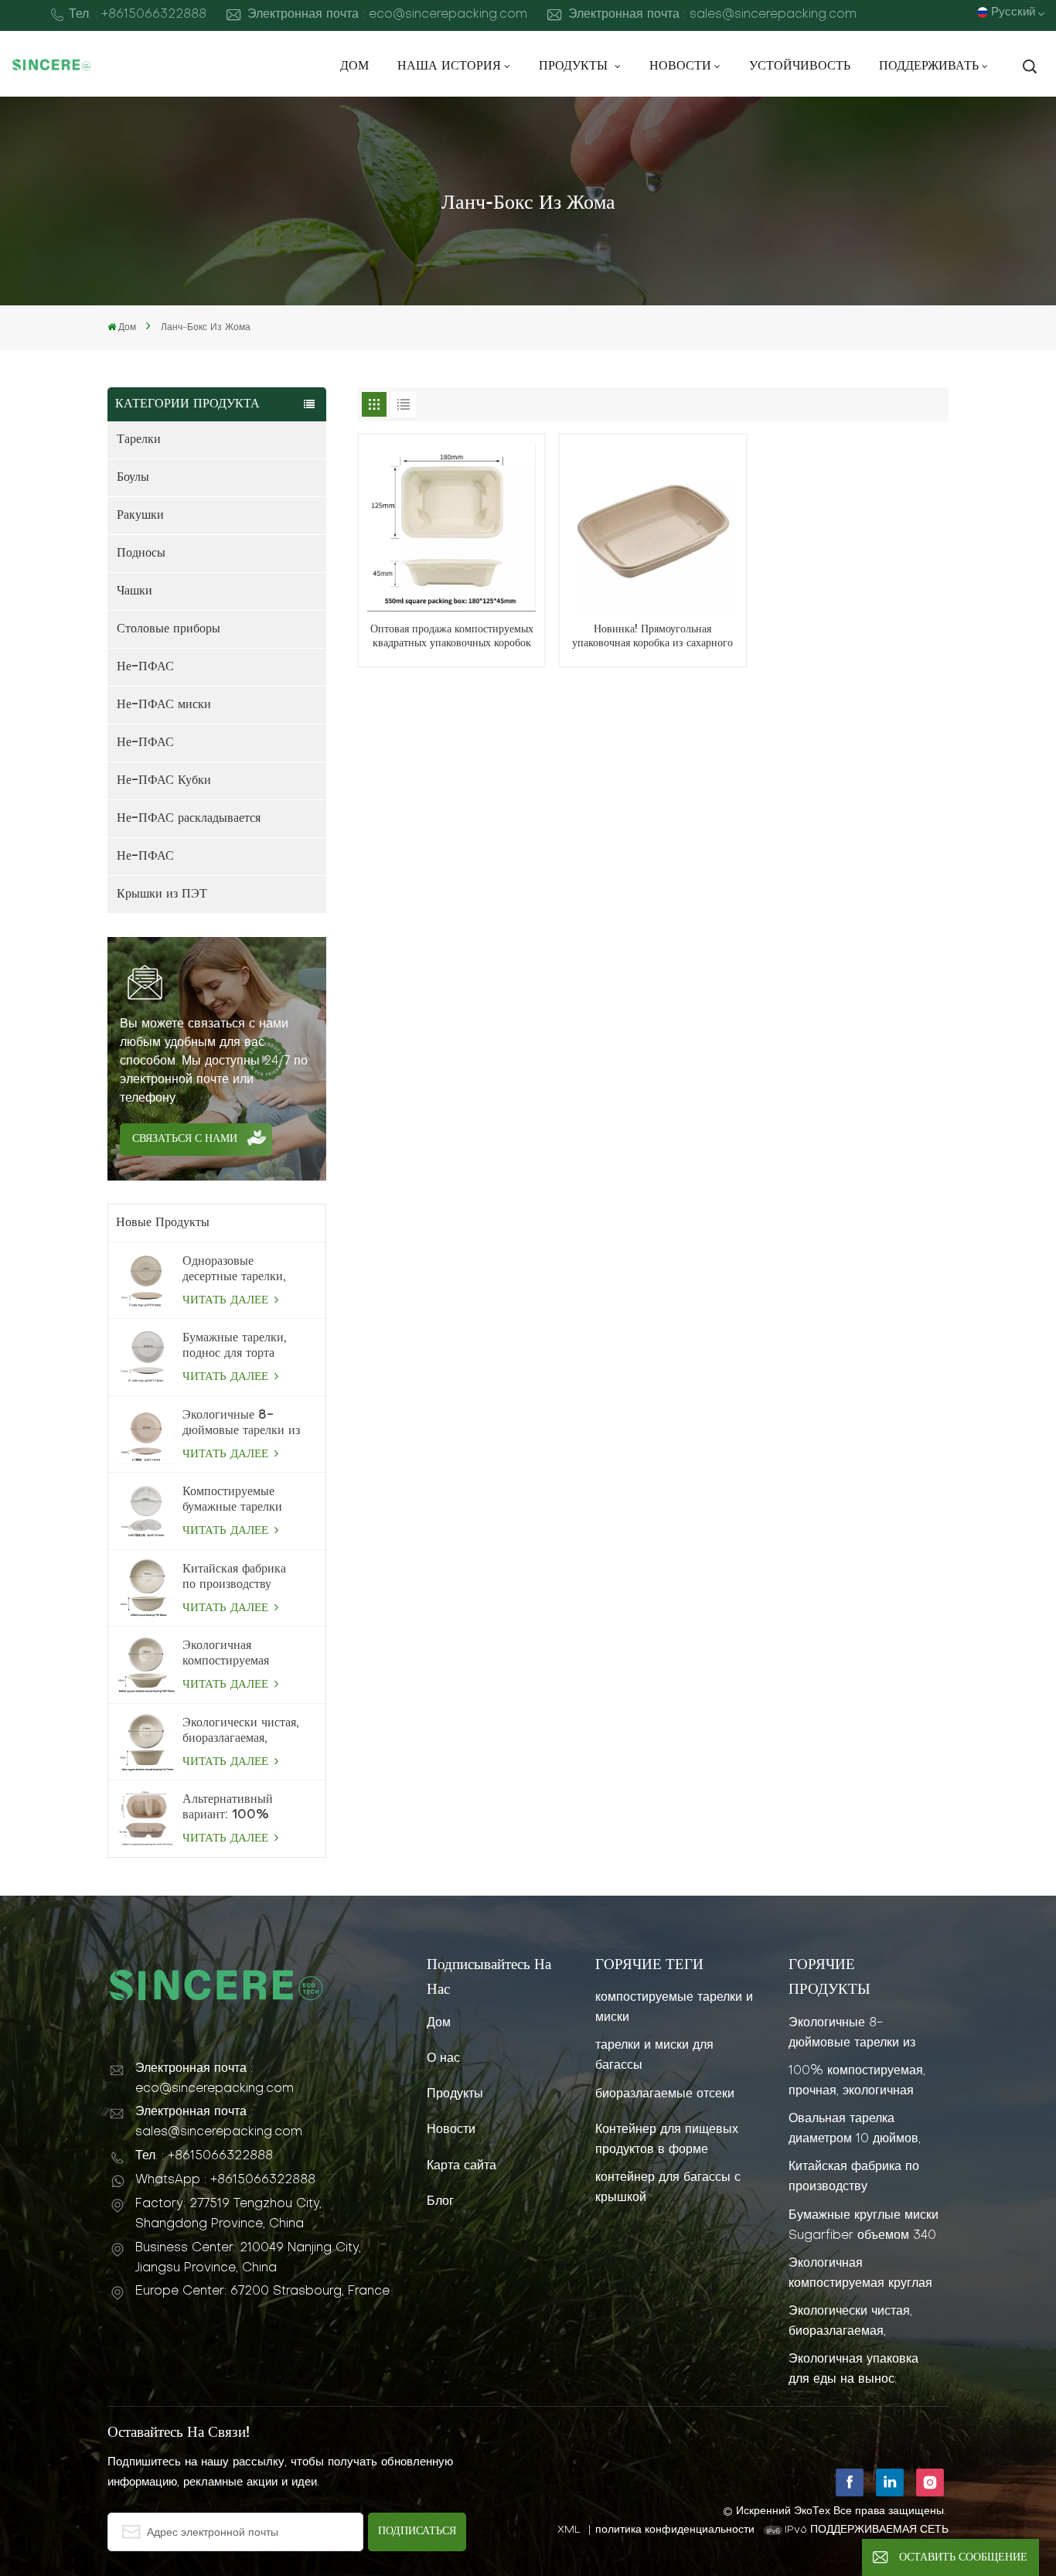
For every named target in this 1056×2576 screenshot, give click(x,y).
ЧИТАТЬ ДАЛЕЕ (227, 1300)
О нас (443, 2059)
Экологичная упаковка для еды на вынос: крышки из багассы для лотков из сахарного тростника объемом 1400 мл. (861, 2370)
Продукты (575, 66)
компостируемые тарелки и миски (674, 2008)
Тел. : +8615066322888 (138, 15)
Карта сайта (462, 2166)
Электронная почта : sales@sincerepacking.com (712, 15)
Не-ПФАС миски (164, 705)
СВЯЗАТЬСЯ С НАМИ (185, 1139)
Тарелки (139, 440)
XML (569, 2530)
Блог (440, 2202)
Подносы (141, 554)
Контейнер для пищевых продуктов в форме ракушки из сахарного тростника (667, 2140)
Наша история (449, 66)
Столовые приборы (169, 629)
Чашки (135, 591)
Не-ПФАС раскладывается (189, 819)
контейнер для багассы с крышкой (668, 2188)
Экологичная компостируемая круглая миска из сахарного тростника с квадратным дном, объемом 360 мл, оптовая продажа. (238, 1654)
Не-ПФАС (145, 667)
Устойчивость (800, 66)
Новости (680, 66)
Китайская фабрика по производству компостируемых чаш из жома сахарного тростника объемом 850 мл (240, 1578)
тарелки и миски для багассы (654, 2056)
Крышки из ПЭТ (162, 894)
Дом (354, 66)
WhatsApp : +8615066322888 (225, 2180)
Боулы (133, 478)
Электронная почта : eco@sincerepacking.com (387, 15)
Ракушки (140, 516)
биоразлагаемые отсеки (665, 2094)
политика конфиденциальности (675, 2530)
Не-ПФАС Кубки (164, 781)
